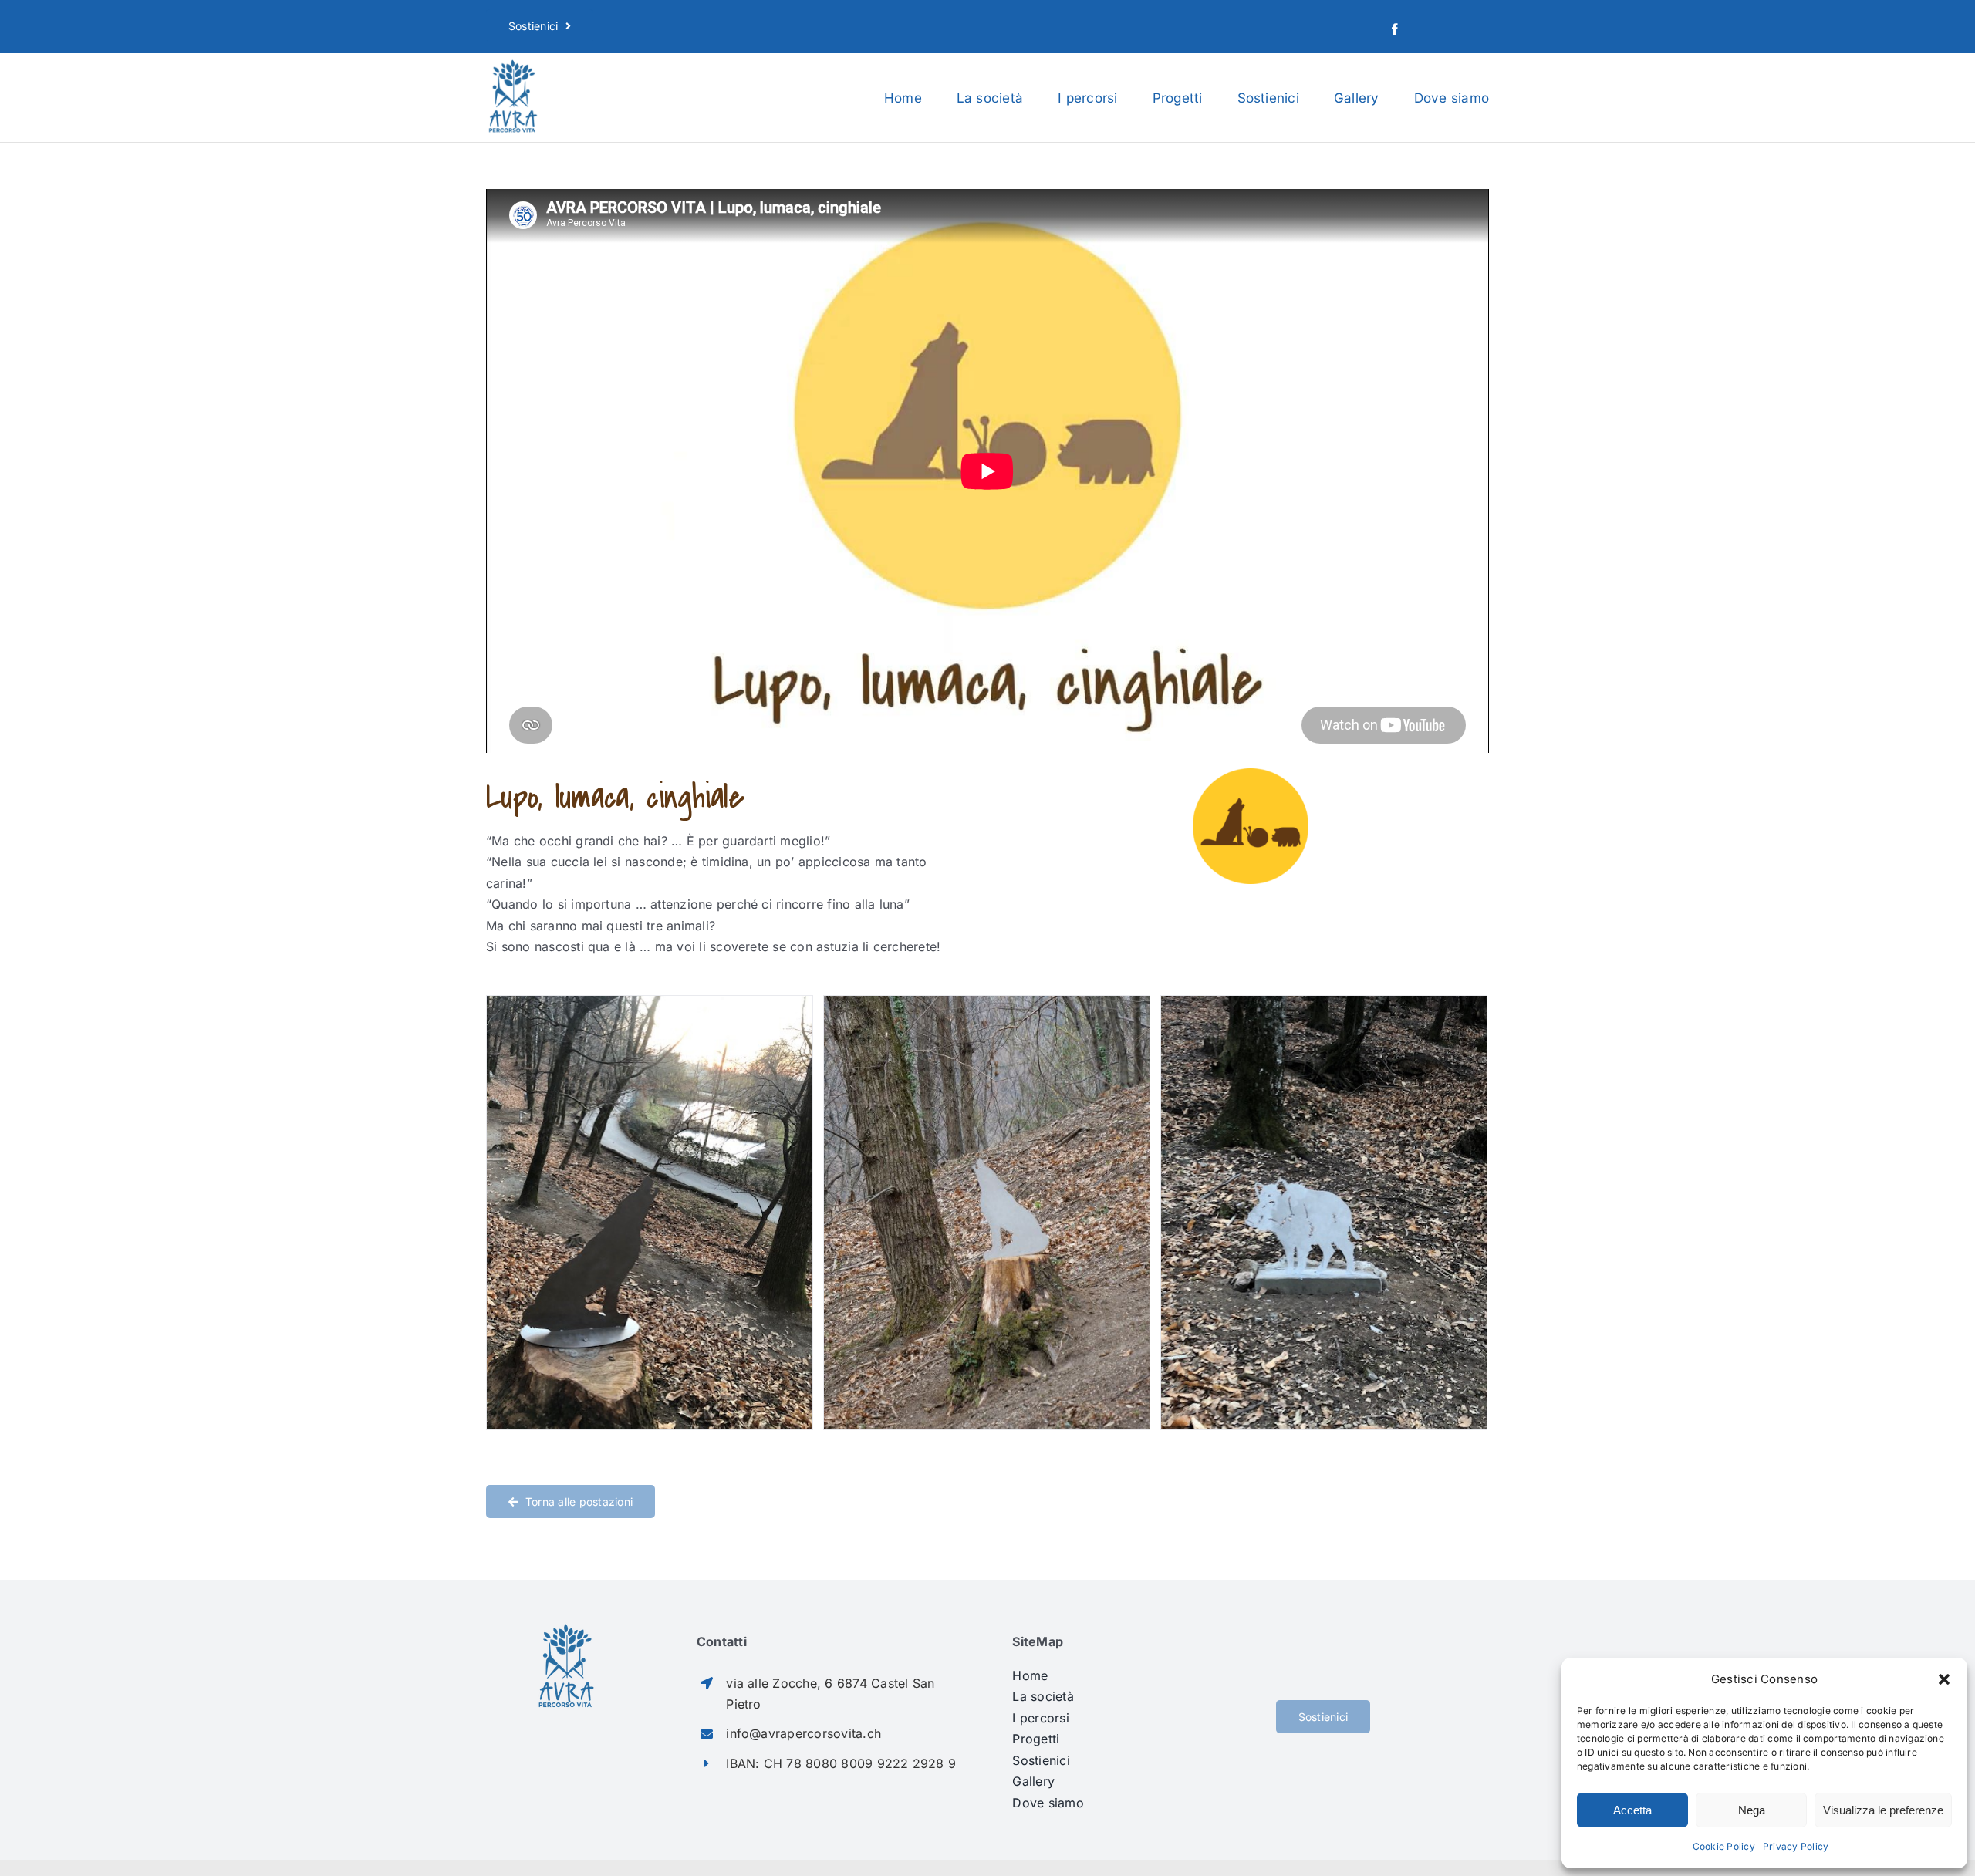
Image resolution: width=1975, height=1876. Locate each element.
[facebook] (1395, 29)
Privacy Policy (1796, 1846)
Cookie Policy (1724, 1846)
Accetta (1632, 1810)
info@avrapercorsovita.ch (804, 1733)
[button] (1944, 1679)
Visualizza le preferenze (1883, 1810)
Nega (1752, 1810)
